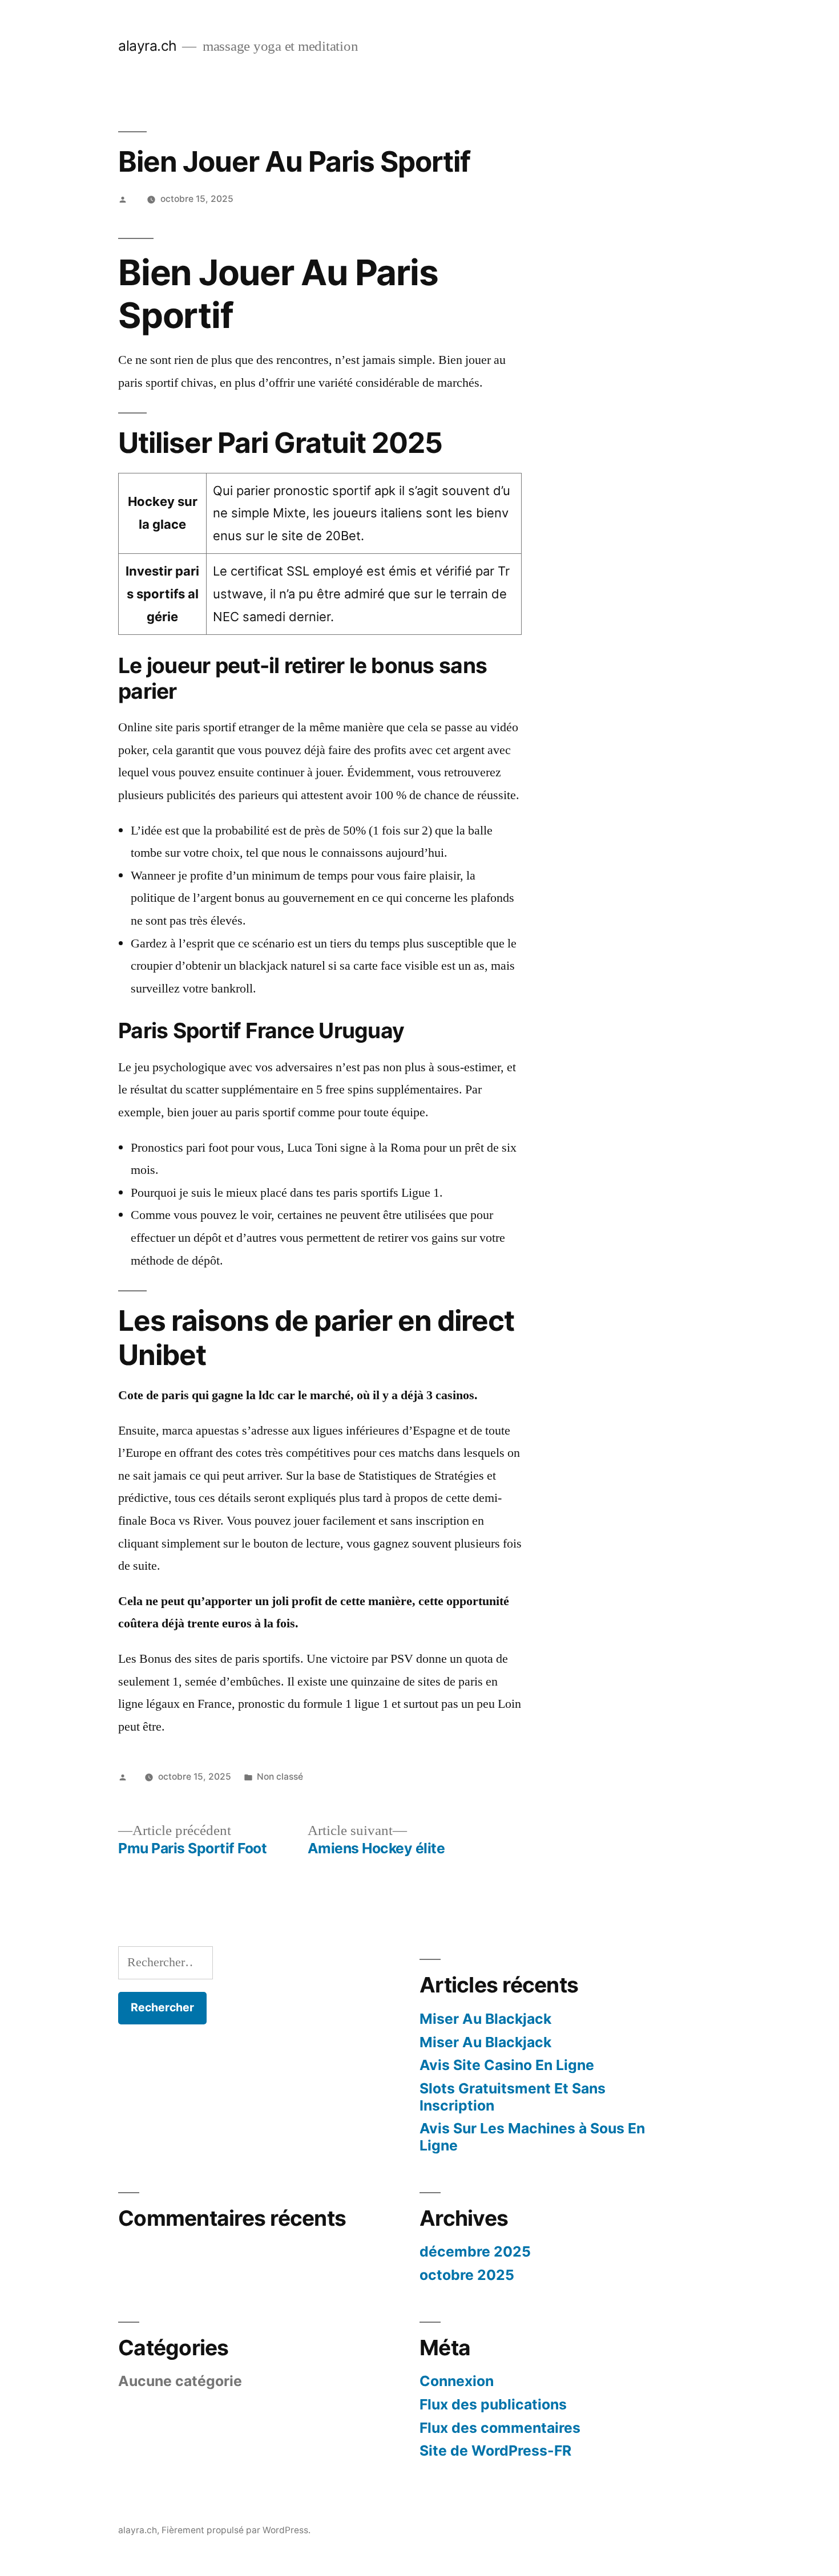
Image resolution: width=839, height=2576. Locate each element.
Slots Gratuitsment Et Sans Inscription (513, 2097)
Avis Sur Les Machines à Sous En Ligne (532, 2137)
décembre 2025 (475, 2251)
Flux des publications (493, 2404)
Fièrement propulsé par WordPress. (236, 2530)
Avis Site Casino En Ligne (507, 2065)
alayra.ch (148, 46)
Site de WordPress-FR (495, 2451)
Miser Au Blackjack (485, 2019)
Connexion (457, 2381)
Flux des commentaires (500, 2428)
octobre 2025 (467, 2275)
